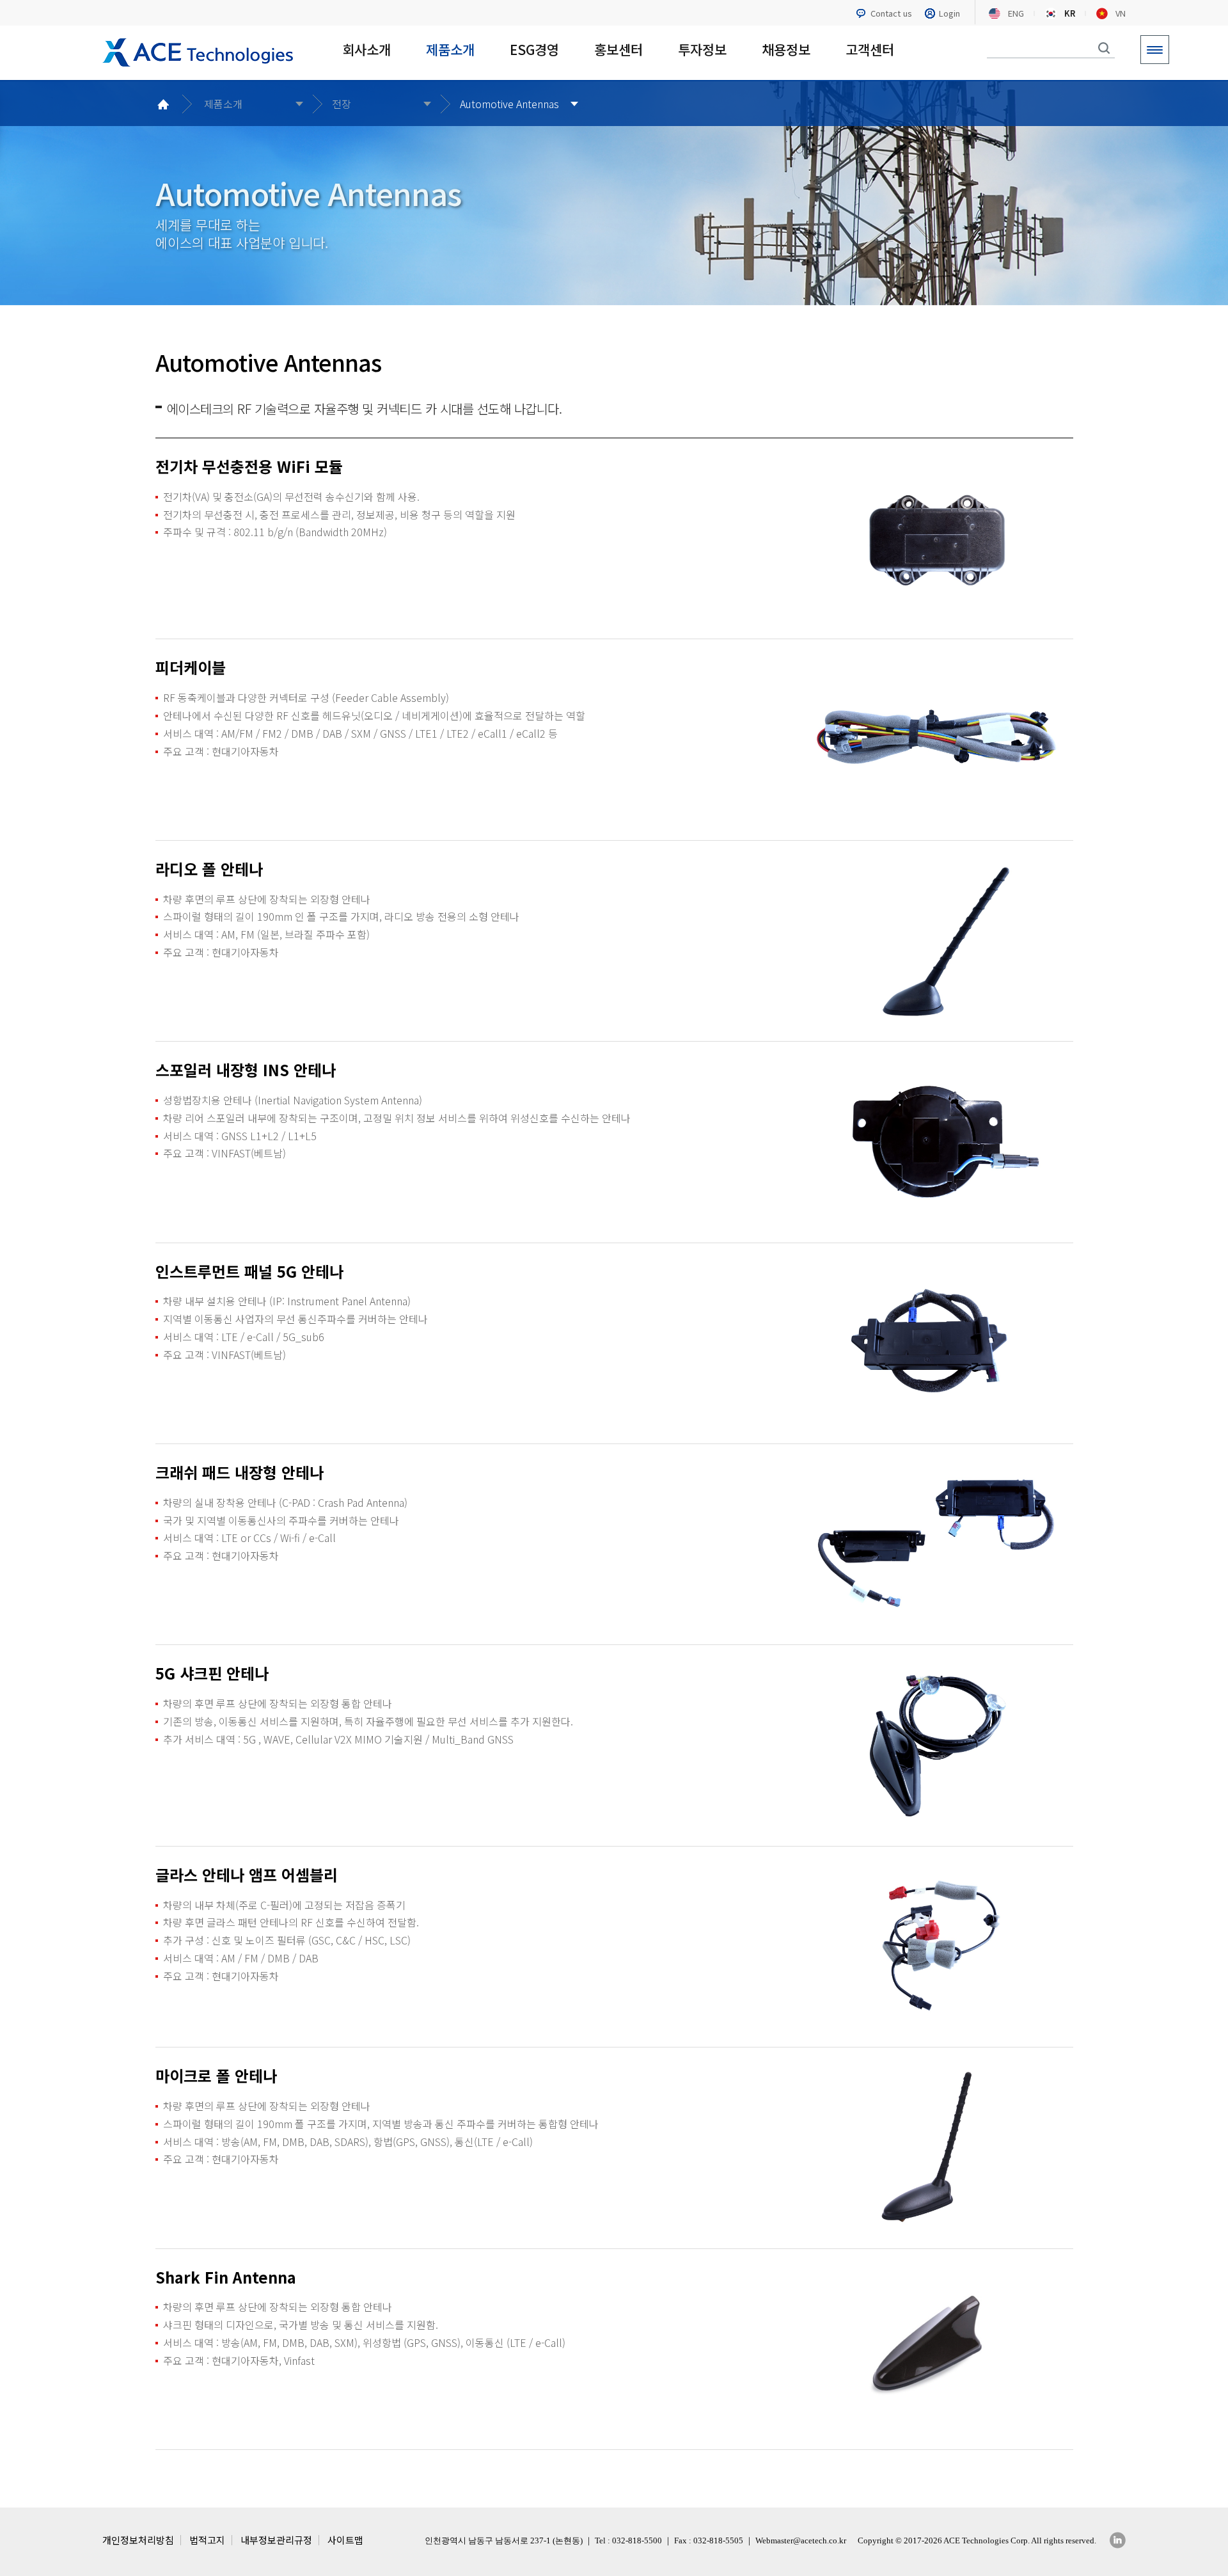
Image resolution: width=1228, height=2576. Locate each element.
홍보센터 (618, 50)
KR (1070, 13)
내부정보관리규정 (276, 2540)
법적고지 (207, 2540)
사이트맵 (345, 2540)
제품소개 (450, 50)
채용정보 (786, 50)
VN (1121, 13)
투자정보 (702, 50)
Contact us (891, 13)
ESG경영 (534, 50)
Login (949, 13)
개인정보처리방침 (138, 2540)
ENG (1016, 13)
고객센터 (870, 50)
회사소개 (366, 50)
